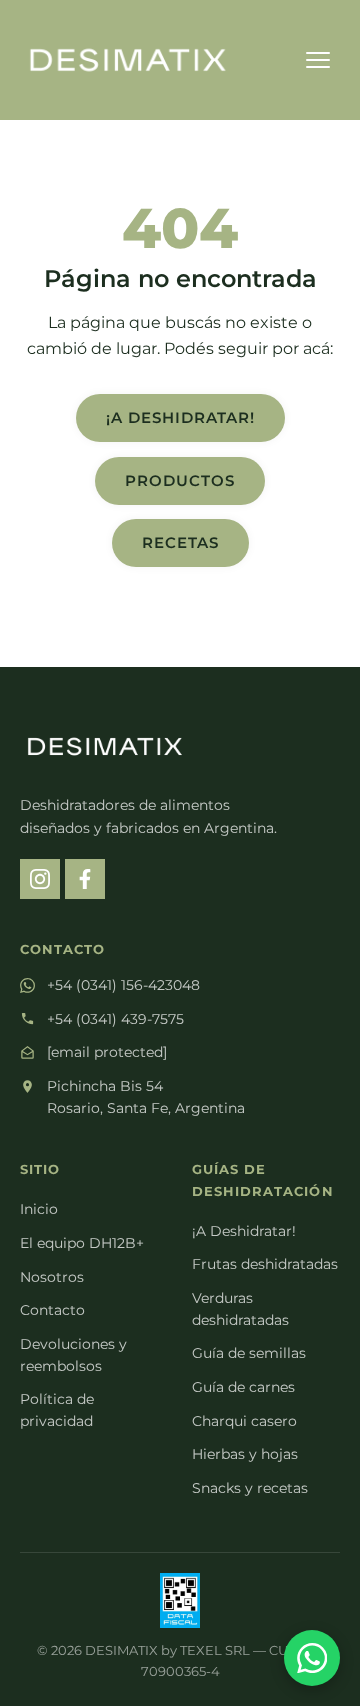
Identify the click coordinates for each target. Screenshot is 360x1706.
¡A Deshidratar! (180, 417)
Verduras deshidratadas (240, 1309)
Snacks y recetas (250, 1488)
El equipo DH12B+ (82, 1243)
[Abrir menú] (318, 60)
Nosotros (52, 1277)
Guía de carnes (243, 1387)
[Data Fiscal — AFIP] (180, 1600)
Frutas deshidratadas (265, 1264)
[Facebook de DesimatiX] (85, 879)
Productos (180, 480)
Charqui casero (244, 1421)
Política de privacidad (57, 1410)
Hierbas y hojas (245, 1454)
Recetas (180, 542)
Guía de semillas (249, 1353)
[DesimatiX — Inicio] (128, 60)
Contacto (52, 1310)
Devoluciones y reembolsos (73, 1355)
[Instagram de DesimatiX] (40, 879)
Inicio (39, 1209)
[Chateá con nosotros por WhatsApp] (312, 1658)
